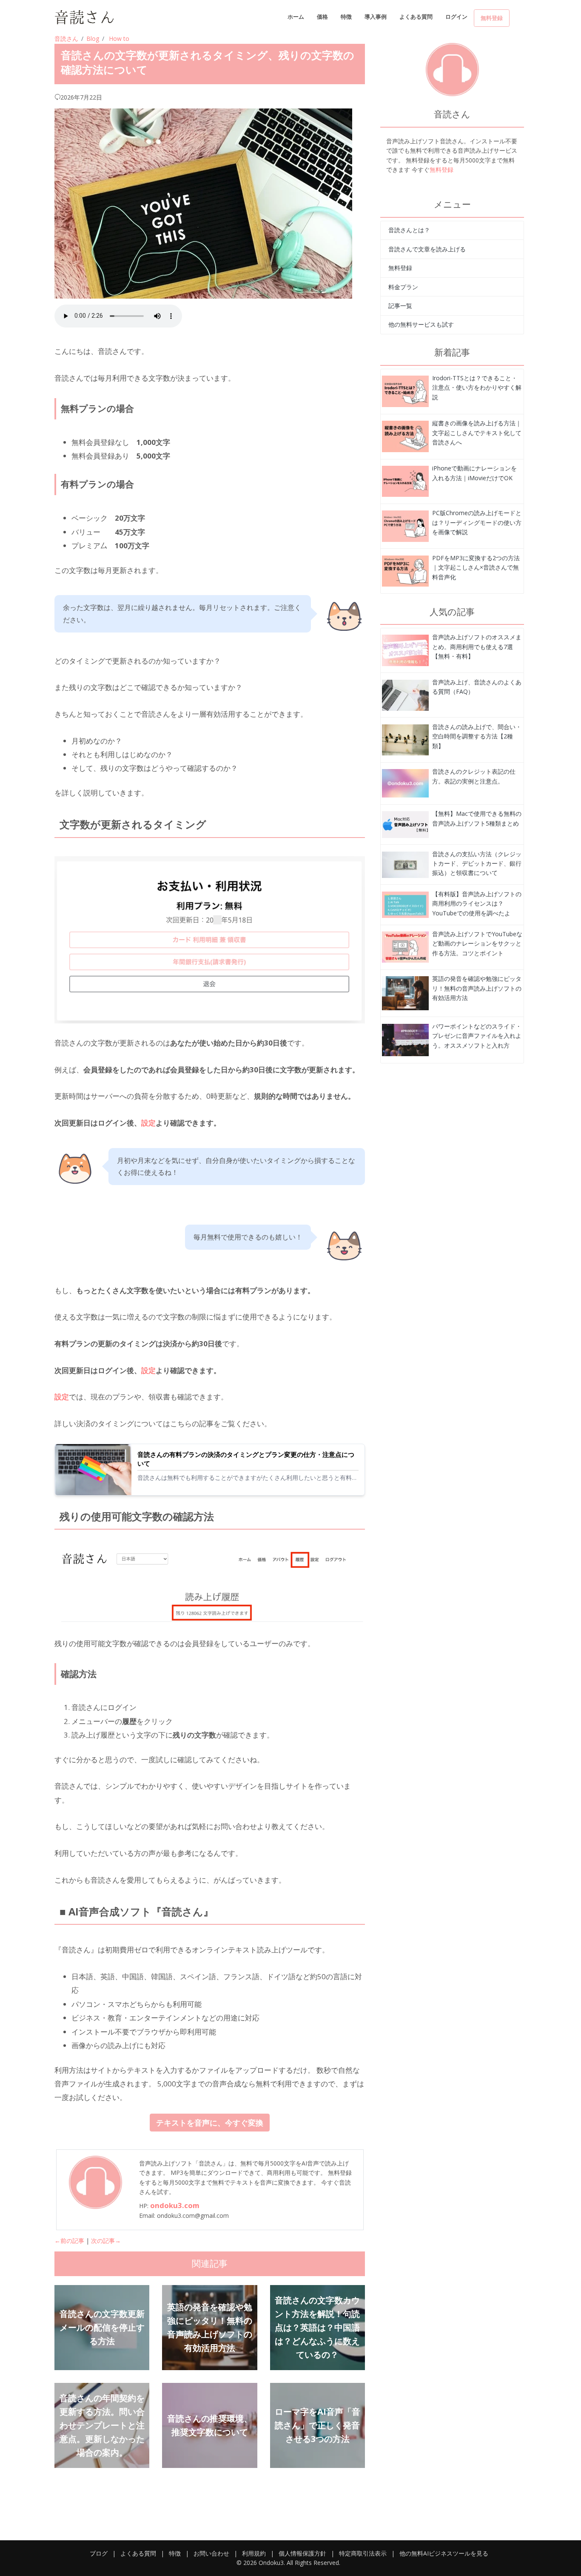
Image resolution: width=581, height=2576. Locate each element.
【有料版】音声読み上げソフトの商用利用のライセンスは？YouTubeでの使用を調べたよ (477, 903)
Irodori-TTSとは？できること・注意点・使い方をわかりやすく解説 (477, 388)
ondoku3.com (175, 2205)
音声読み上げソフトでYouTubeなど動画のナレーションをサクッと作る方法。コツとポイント (477, 943)
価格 (322, 17)
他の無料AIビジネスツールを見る (444, 2553)
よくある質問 (416, 17)
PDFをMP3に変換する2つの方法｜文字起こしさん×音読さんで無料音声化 (476, 567)
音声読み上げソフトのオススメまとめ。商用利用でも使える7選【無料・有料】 (477, 647)
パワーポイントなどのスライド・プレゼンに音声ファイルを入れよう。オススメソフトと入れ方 (477, 1036)
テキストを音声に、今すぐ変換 (210, 2123)
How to (119, 38)
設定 (148, 1123)
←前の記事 (69, 2241)
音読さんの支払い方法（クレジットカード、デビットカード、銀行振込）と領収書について (477, 863)
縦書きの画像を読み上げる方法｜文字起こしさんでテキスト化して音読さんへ (477, 433)
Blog (93, 38)
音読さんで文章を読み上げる (427, 249)
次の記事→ (106, 2241)
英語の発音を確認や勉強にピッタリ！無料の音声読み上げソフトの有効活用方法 (477, 988)
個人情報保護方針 (302, 2553)
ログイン (456, 17)
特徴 (346, 17)
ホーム (296, 17)
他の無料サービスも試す (421, 324)
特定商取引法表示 (363, 2553)
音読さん (66, 38)
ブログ (99, 2553)
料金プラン (403, 287)
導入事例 (376, 17)
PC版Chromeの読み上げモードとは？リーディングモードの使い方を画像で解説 (477, 522)
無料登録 (492, 18)
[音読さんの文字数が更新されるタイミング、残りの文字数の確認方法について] (405, 391)
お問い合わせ (211, 2553)
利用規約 (254, 2553)
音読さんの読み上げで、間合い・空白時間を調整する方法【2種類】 (477, 736)
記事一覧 (400, 306)
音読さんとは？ (409, 230)
